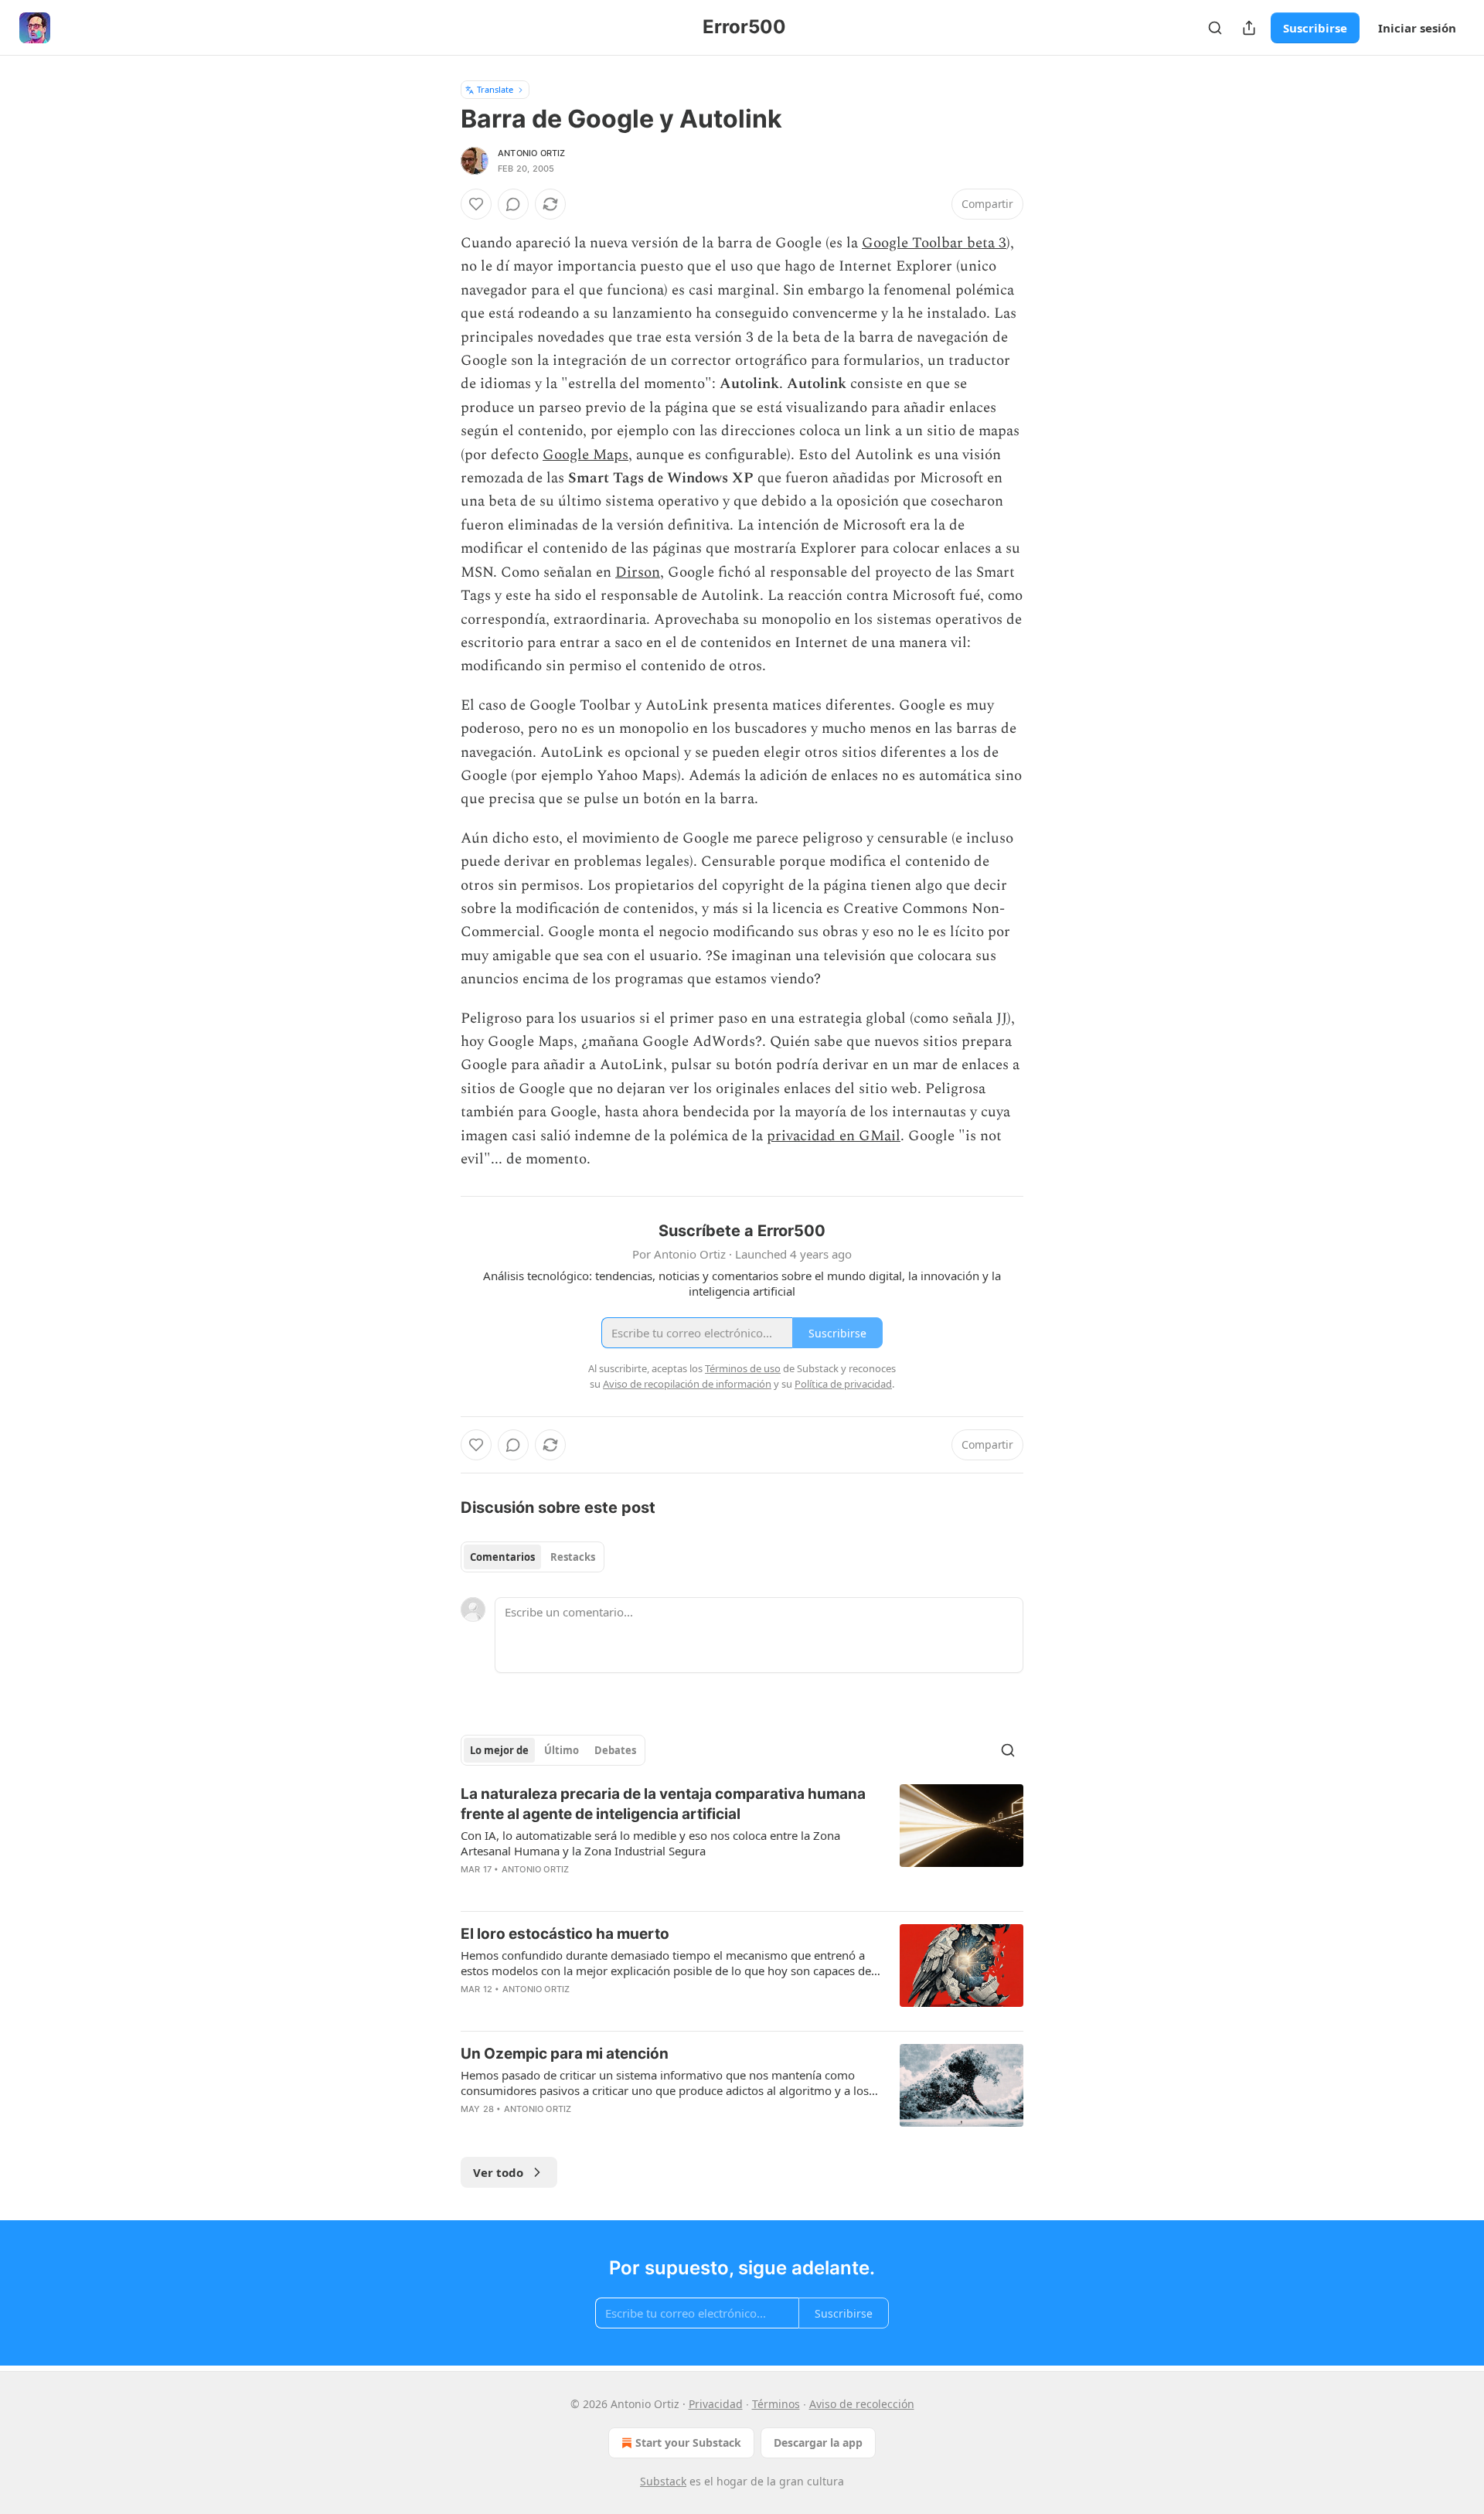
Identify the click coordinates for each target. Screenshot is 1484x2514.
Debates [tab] (615, 1750)
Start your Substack (688, 2442)
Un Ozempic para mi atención (565, 2054)
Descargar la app (818, 2442)
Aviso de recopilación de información (687, 1384)
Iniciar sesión (1417, 28)
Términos (776, 2404)
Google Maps (585, 455)
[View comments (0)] (513, 204)
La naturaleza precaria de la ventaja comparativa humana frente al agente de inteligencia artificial (663, 1804)
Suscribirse (1315, 28)
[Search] (1215, 28)
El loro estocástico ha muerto (565, 1934)
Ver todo (498, 2172)
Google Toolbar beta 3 (934, 243)
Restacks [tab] (573, 1557)
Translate (495, 89)
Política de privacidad (843, 1384)
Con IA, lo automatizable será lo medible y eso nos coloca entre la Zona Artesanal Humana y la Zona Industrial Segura (650, 1843)
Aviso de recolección (862, 2404)
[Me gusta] (476, 204)
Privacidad (716, 2404)
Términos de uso (743, 1368)
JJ (1002, 1019)
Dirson (638, 572)
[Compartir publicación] (1249, 28)
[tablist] (533, 1557)
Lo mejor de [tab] (499, 1750)
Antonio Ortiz (532, 153)
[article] (742, 1841)
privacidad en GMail (834, 1136)
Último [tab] (562, 1750)
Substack (663, 2481)
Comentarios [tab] (502, 1557)
